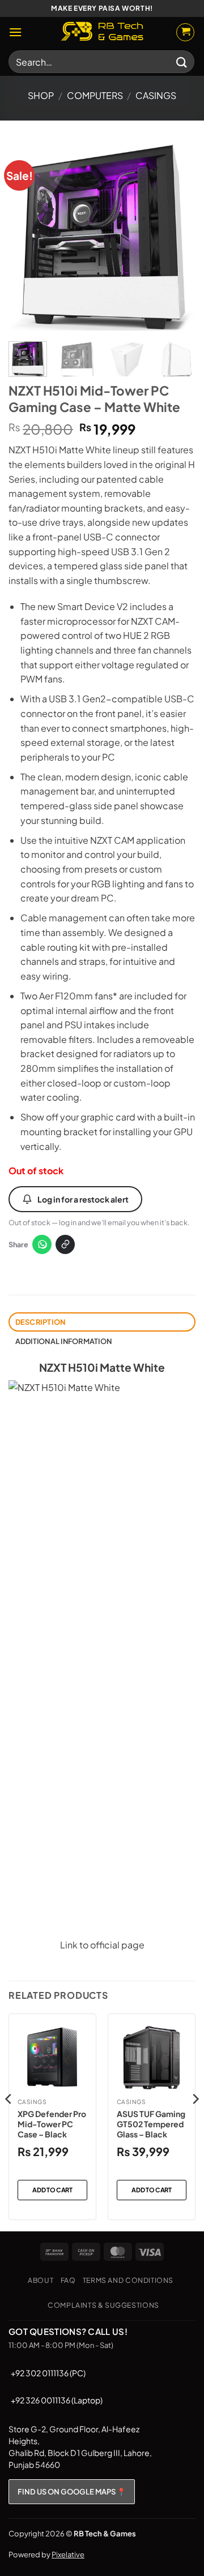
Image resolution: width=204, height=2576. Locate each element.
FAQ (68, 2280)
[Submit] (182, 61)
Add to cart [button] (52, 2190)
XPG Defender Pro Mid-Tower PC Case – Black (52, 2124)
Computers (95, 95)
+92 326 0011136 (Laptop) (57, 2400)
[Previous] (27, 237)
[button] (15, 32)
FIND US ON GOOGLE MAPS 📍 (72, 2492)
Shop (41, 95)
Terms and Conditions (128, 2280)
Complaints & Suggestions (103, 2305)
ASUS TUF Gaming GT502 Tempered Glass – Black (151, 2124)
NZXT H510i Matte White (102, 1367)
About (41, 2280)
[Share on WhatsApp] (42, 1244)
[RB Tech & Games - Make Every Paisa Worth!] (102, 32)
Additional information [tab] (64, 1341)
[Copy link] (65, 1244)
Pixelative (68, 2554)
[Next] (177, 237)
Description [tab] (41, 1322)
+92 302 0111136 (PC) (48, 2373)
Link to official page (102, 1945)
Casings (156, 95)
